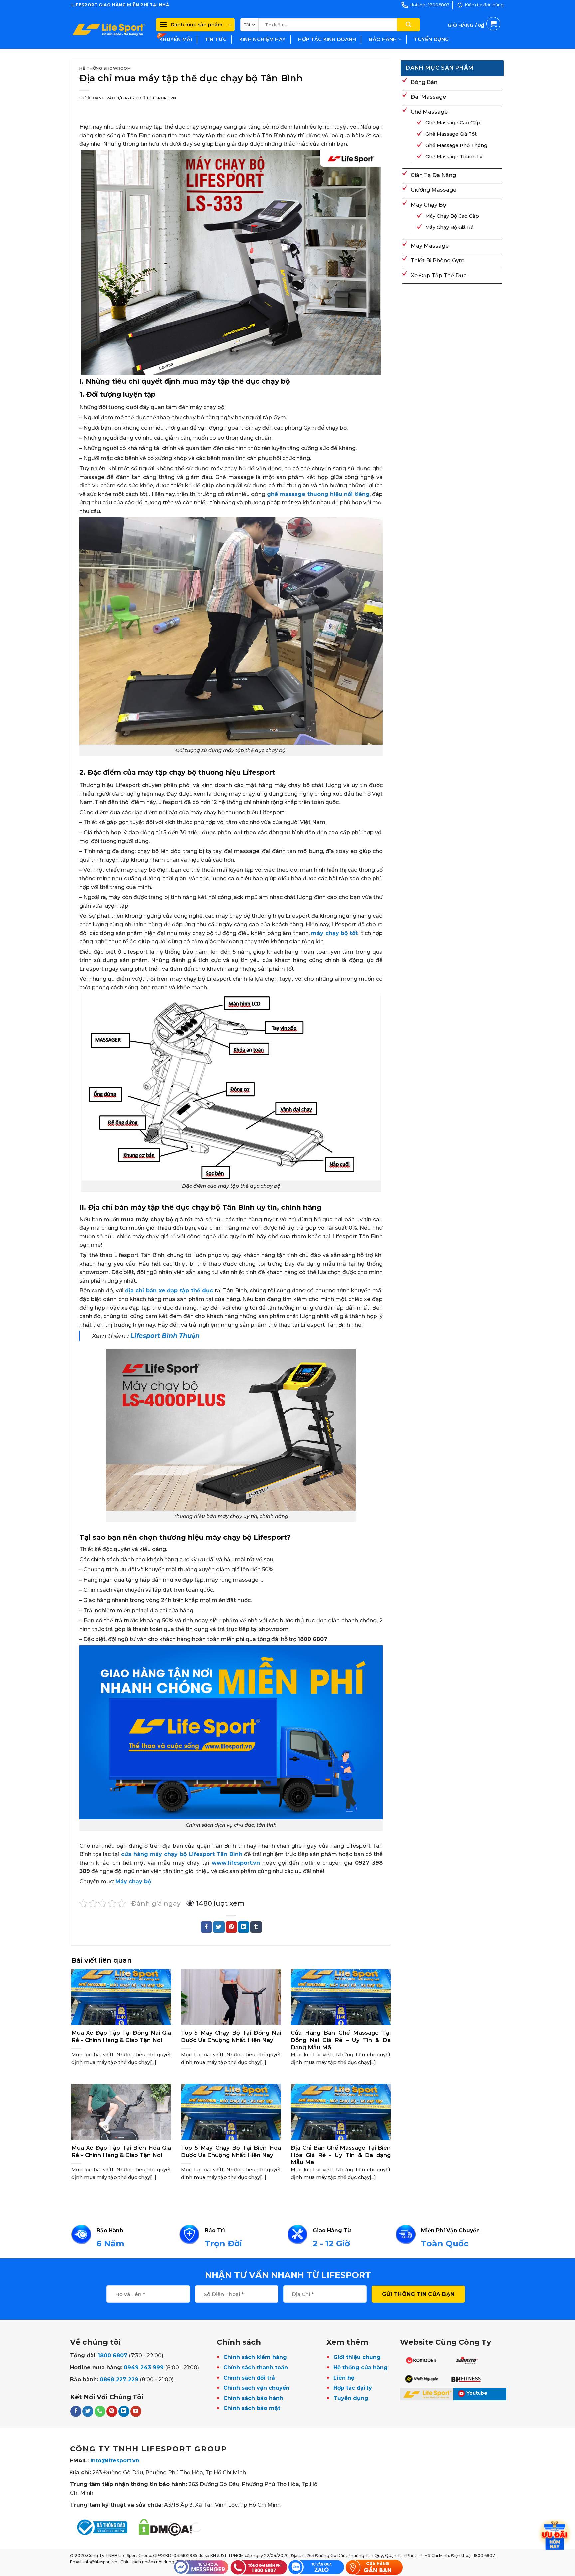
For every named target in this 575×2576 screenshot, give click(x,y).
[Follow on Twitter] (88, 2411)
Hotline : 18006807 (429, 5)
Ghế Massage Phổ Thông (456, 145)
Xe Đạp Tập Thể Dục (438, 275)
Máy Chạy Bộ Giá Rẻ (449, 227)
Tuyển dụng (431, 39)
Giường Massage (433, 190)
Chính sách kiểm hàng (255, 2357)
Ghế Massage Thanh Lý (454, 157)
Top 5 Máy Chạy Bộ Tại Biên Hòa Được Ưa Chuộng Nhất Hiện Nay (231, 2151)
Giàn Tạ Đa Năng (433, 175)
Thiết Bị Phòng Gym (438, 260)
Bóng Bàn (424, 82)
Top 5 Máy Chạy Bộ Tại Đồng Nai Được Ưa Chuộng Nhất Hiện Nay (231, 2036)
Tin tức (216, 39)
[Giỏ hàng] (474, 33)
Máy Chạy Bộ (428, 205)
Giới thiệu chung (357, 2357)
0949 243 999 (144, 2367)
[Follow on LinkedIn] (124, 2411)
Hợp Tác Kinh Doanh (327, 39)
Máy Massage (430, 246)
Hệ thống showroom (105, 68)
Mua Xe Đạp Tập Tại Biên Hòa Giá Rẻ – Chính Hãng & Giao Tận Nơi (121, 2151)
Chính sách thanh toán (256, 2367)
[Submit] (408, 25)
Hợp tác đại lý (353, 2388)
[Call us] (100, 2411)
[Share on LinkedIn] (244, 1927)
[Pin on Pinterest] (231, 1927)
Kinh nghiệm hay (262, 39)
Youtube (477, 2393)
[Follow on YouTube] (136, 2411)
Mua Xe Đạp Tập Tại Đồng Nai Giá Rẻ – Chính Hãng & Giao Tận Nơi (121, 2036)
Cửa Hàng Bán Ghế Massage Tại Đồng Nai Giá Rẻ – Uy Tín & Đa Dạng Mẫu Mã (341, 2040)
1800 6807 (113, 2355)
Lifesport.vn (162, 98)
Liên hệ (344, 2378)
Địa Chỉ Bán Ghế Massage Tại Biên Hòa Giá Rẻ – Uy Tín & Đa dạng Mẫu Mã (341, 2155)
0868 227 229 (119, 2379)
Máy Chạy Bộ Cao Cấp (452, 216)
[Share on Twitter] (219, 1927)
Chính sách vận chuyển (256, 2388)
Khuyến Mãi (176, 39)
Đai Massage (428, 97)
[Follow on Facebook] (76, 2411)
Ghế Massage (429, 112)
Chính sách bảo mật (252, 2408)
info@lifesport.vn (115, 2461)
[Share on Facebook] (206, 1927)
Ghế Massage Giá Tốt (451, 134)
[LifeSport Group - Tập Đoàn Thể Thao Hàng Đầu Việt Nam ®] (109, 29)
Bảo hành (383, 39)
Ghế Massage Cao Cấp (453, 123)
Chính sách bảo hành (253, 2398)
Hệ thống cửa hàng (361, 2367)
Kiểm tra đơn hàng (484, 5)
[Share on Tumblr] (256, 1927)
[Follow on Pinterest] (112, 2411)
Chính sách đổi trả (249, 2378)
